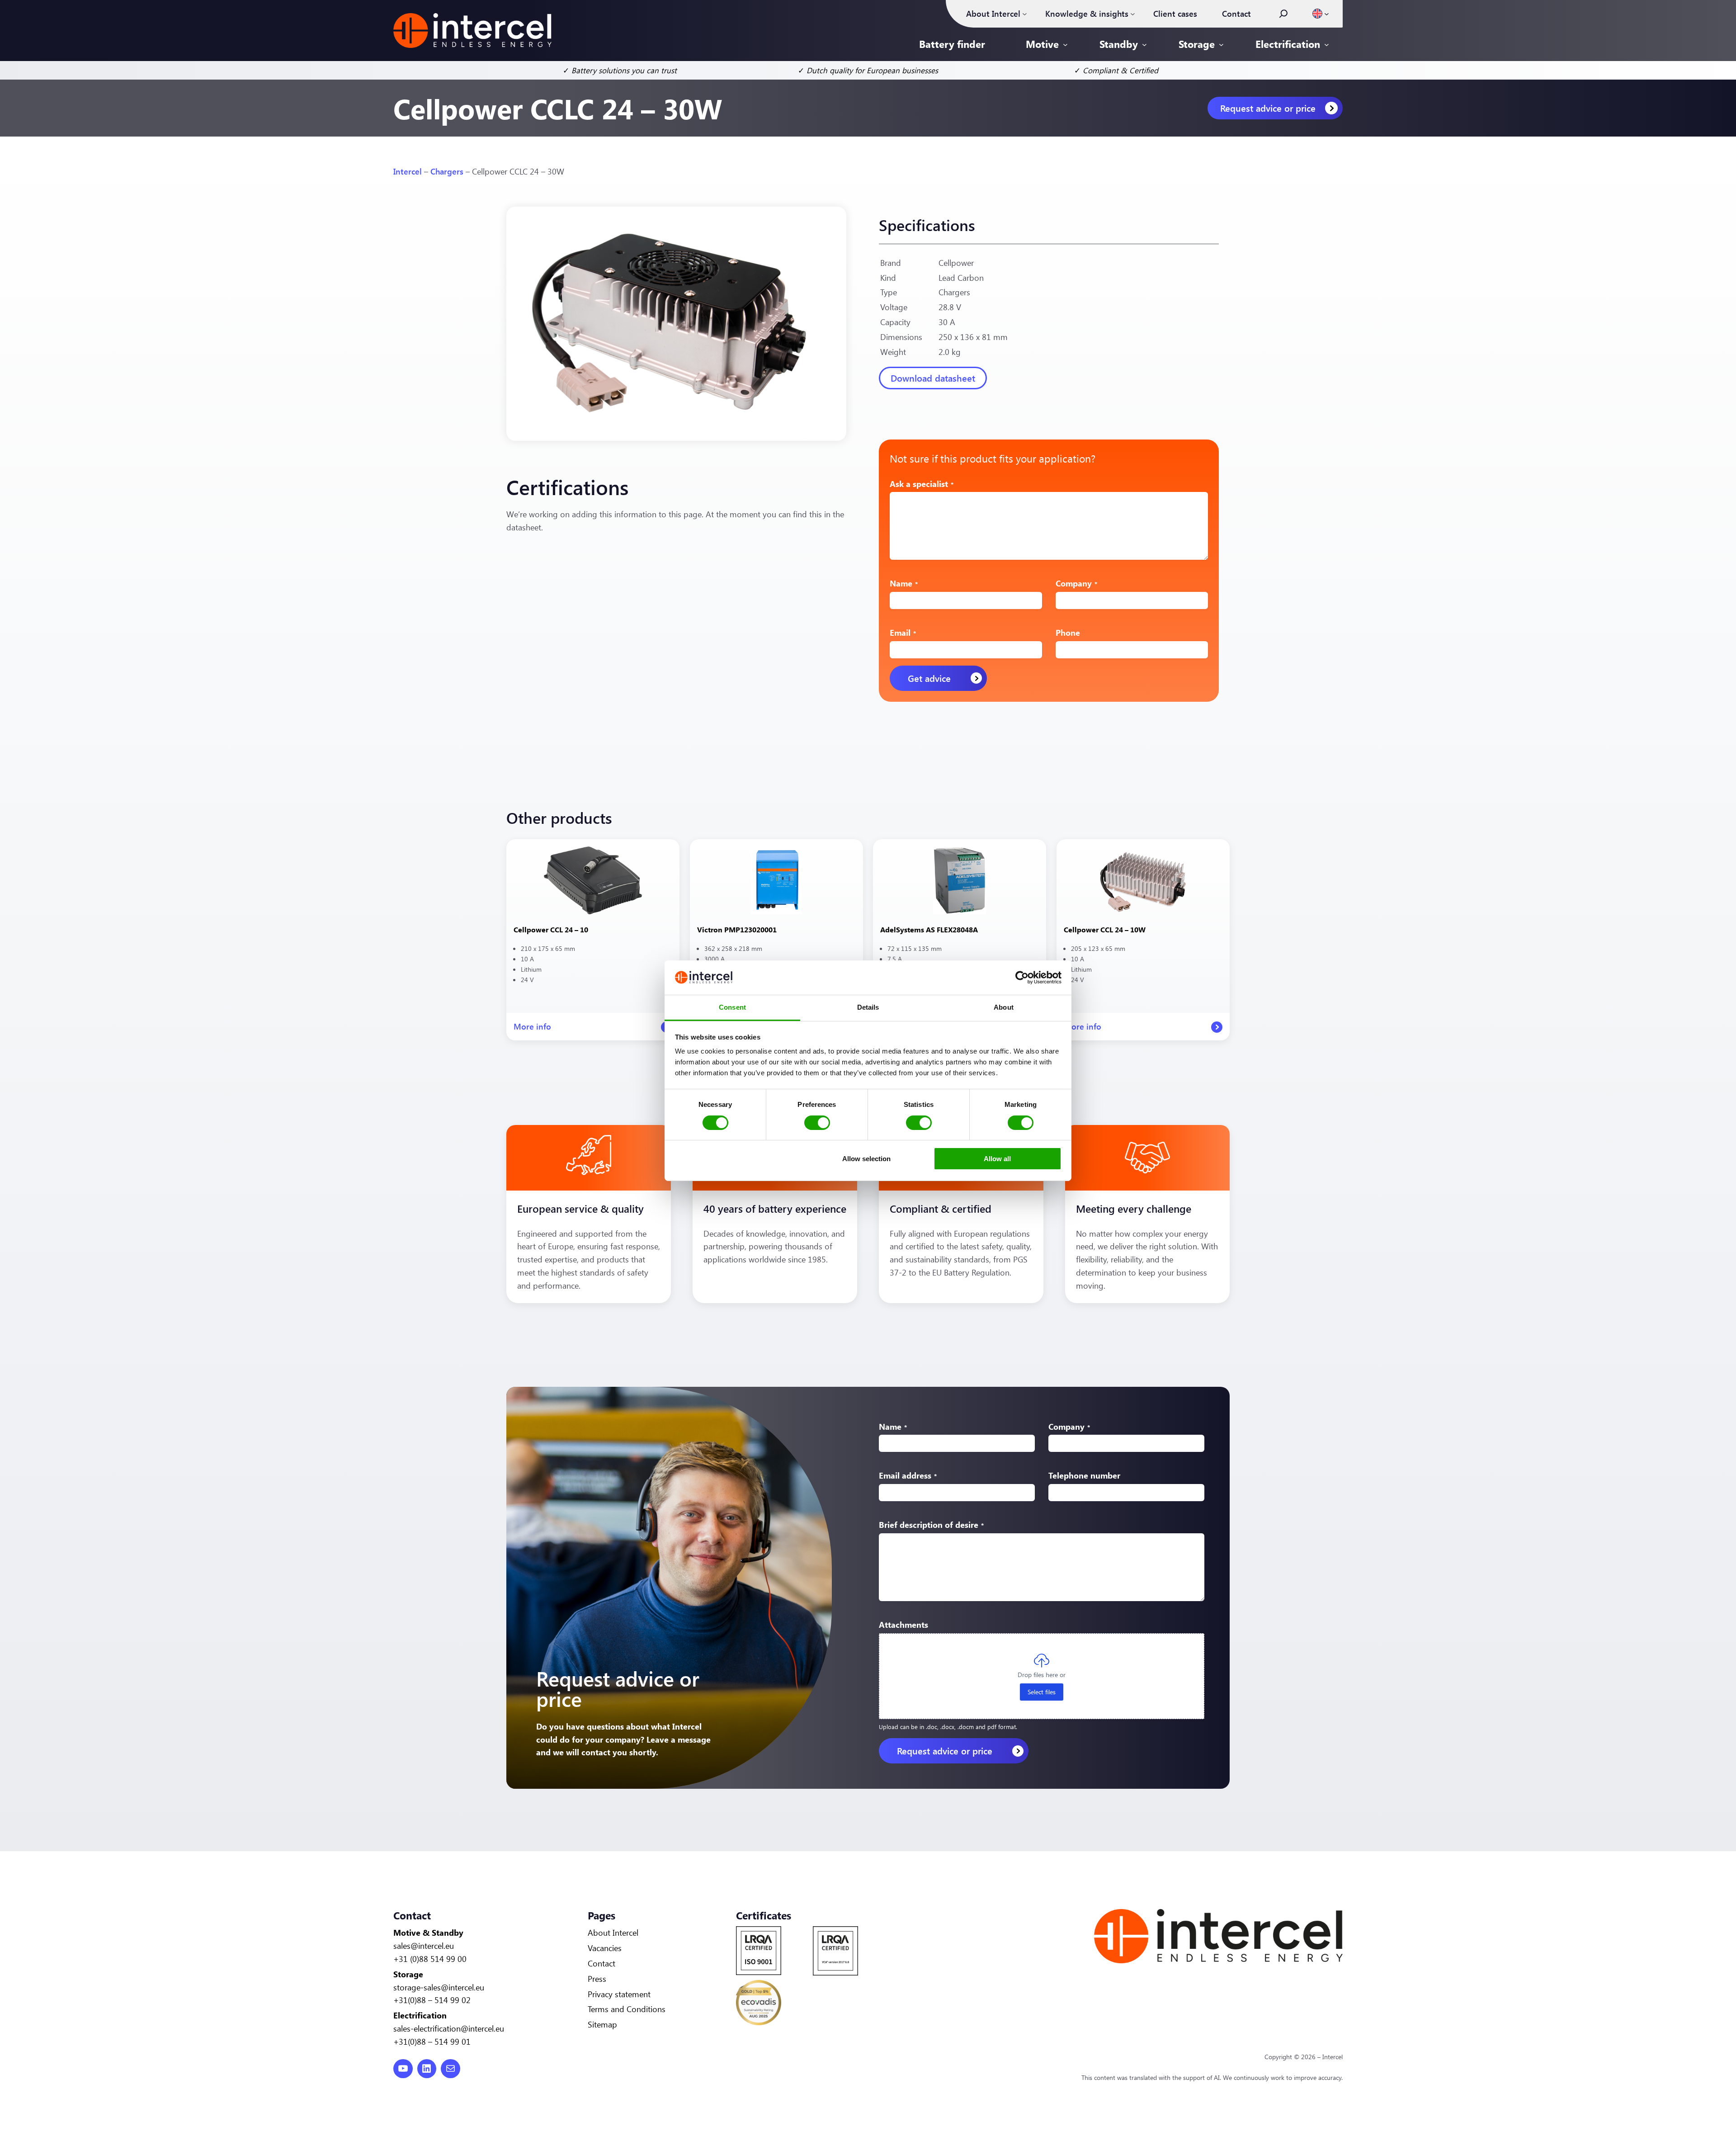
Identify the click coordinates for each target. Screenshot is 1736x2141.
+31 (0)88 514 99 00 (430, 1959)
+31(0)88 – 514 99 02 (432, 2000)
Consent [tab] (732, 1007)
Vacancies (605, 1948)
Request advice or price (1268, 108)
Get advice (929, 678)
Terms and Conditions (627, 2009)
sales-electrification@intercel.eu (449, 2028)
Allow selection (866, 1159)
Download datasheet (933, 378)
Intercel (408, 171)
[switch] (817, 1123)
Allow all (997, 1159)
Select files (1042, 1692)
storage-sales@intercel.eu (439, 1987)
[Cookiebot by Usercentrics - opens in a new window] (1022, 978)
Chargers (447, 171)
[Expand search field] (1283, 14)
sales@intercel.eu (424, 1946)
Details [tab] (868, 1007)
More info (532, 1031)
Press (597, 1979)
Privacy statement (619, 1994)
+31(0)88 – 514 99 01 (432, 2042)
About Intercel (613, 1933)
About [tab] (1004, 1007)
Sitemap (602, 2024)
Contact (601, 1963)
